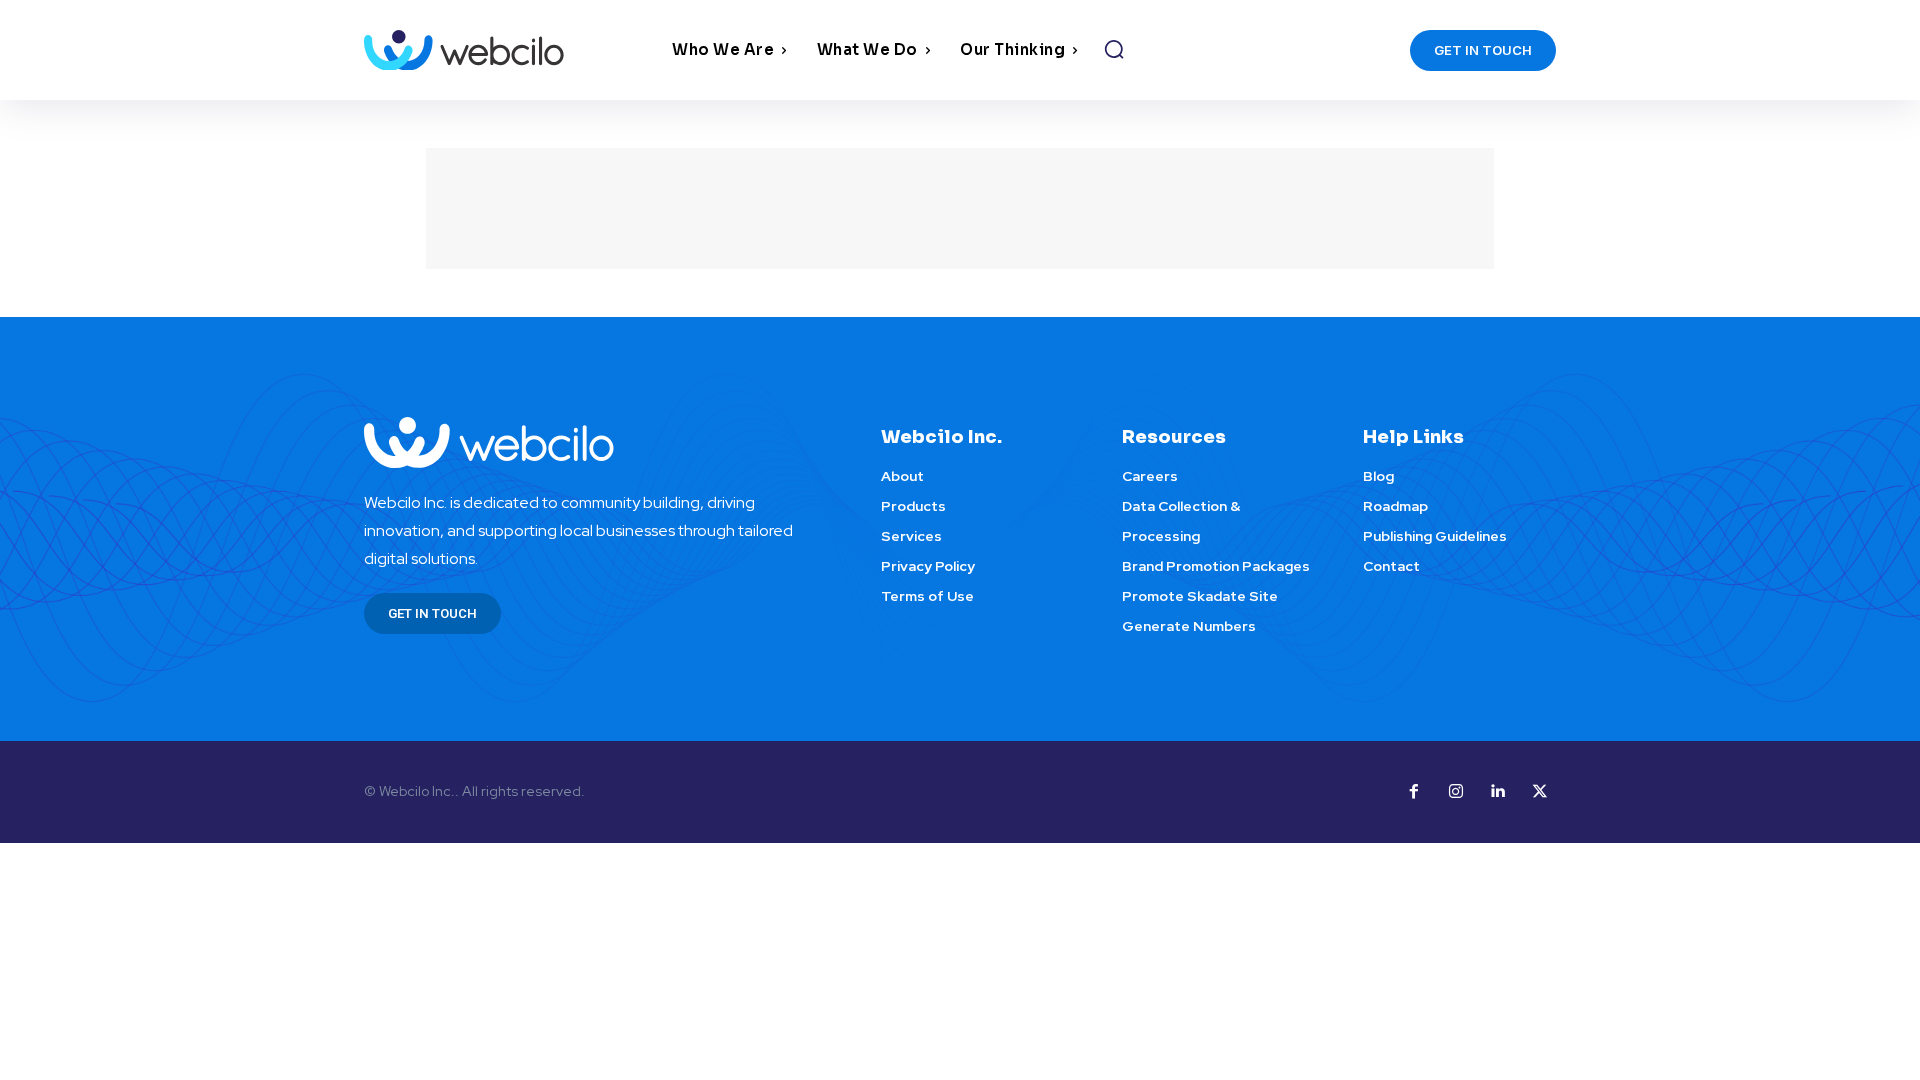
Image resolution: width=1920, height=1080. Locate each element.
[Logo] (513, 50)
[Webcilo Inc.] (598, 443)
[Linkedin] (1498, 792)
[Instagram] (1456, 792)
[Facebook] (1414, 792)
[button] (1114, 49)
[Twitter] (1540, 792)
